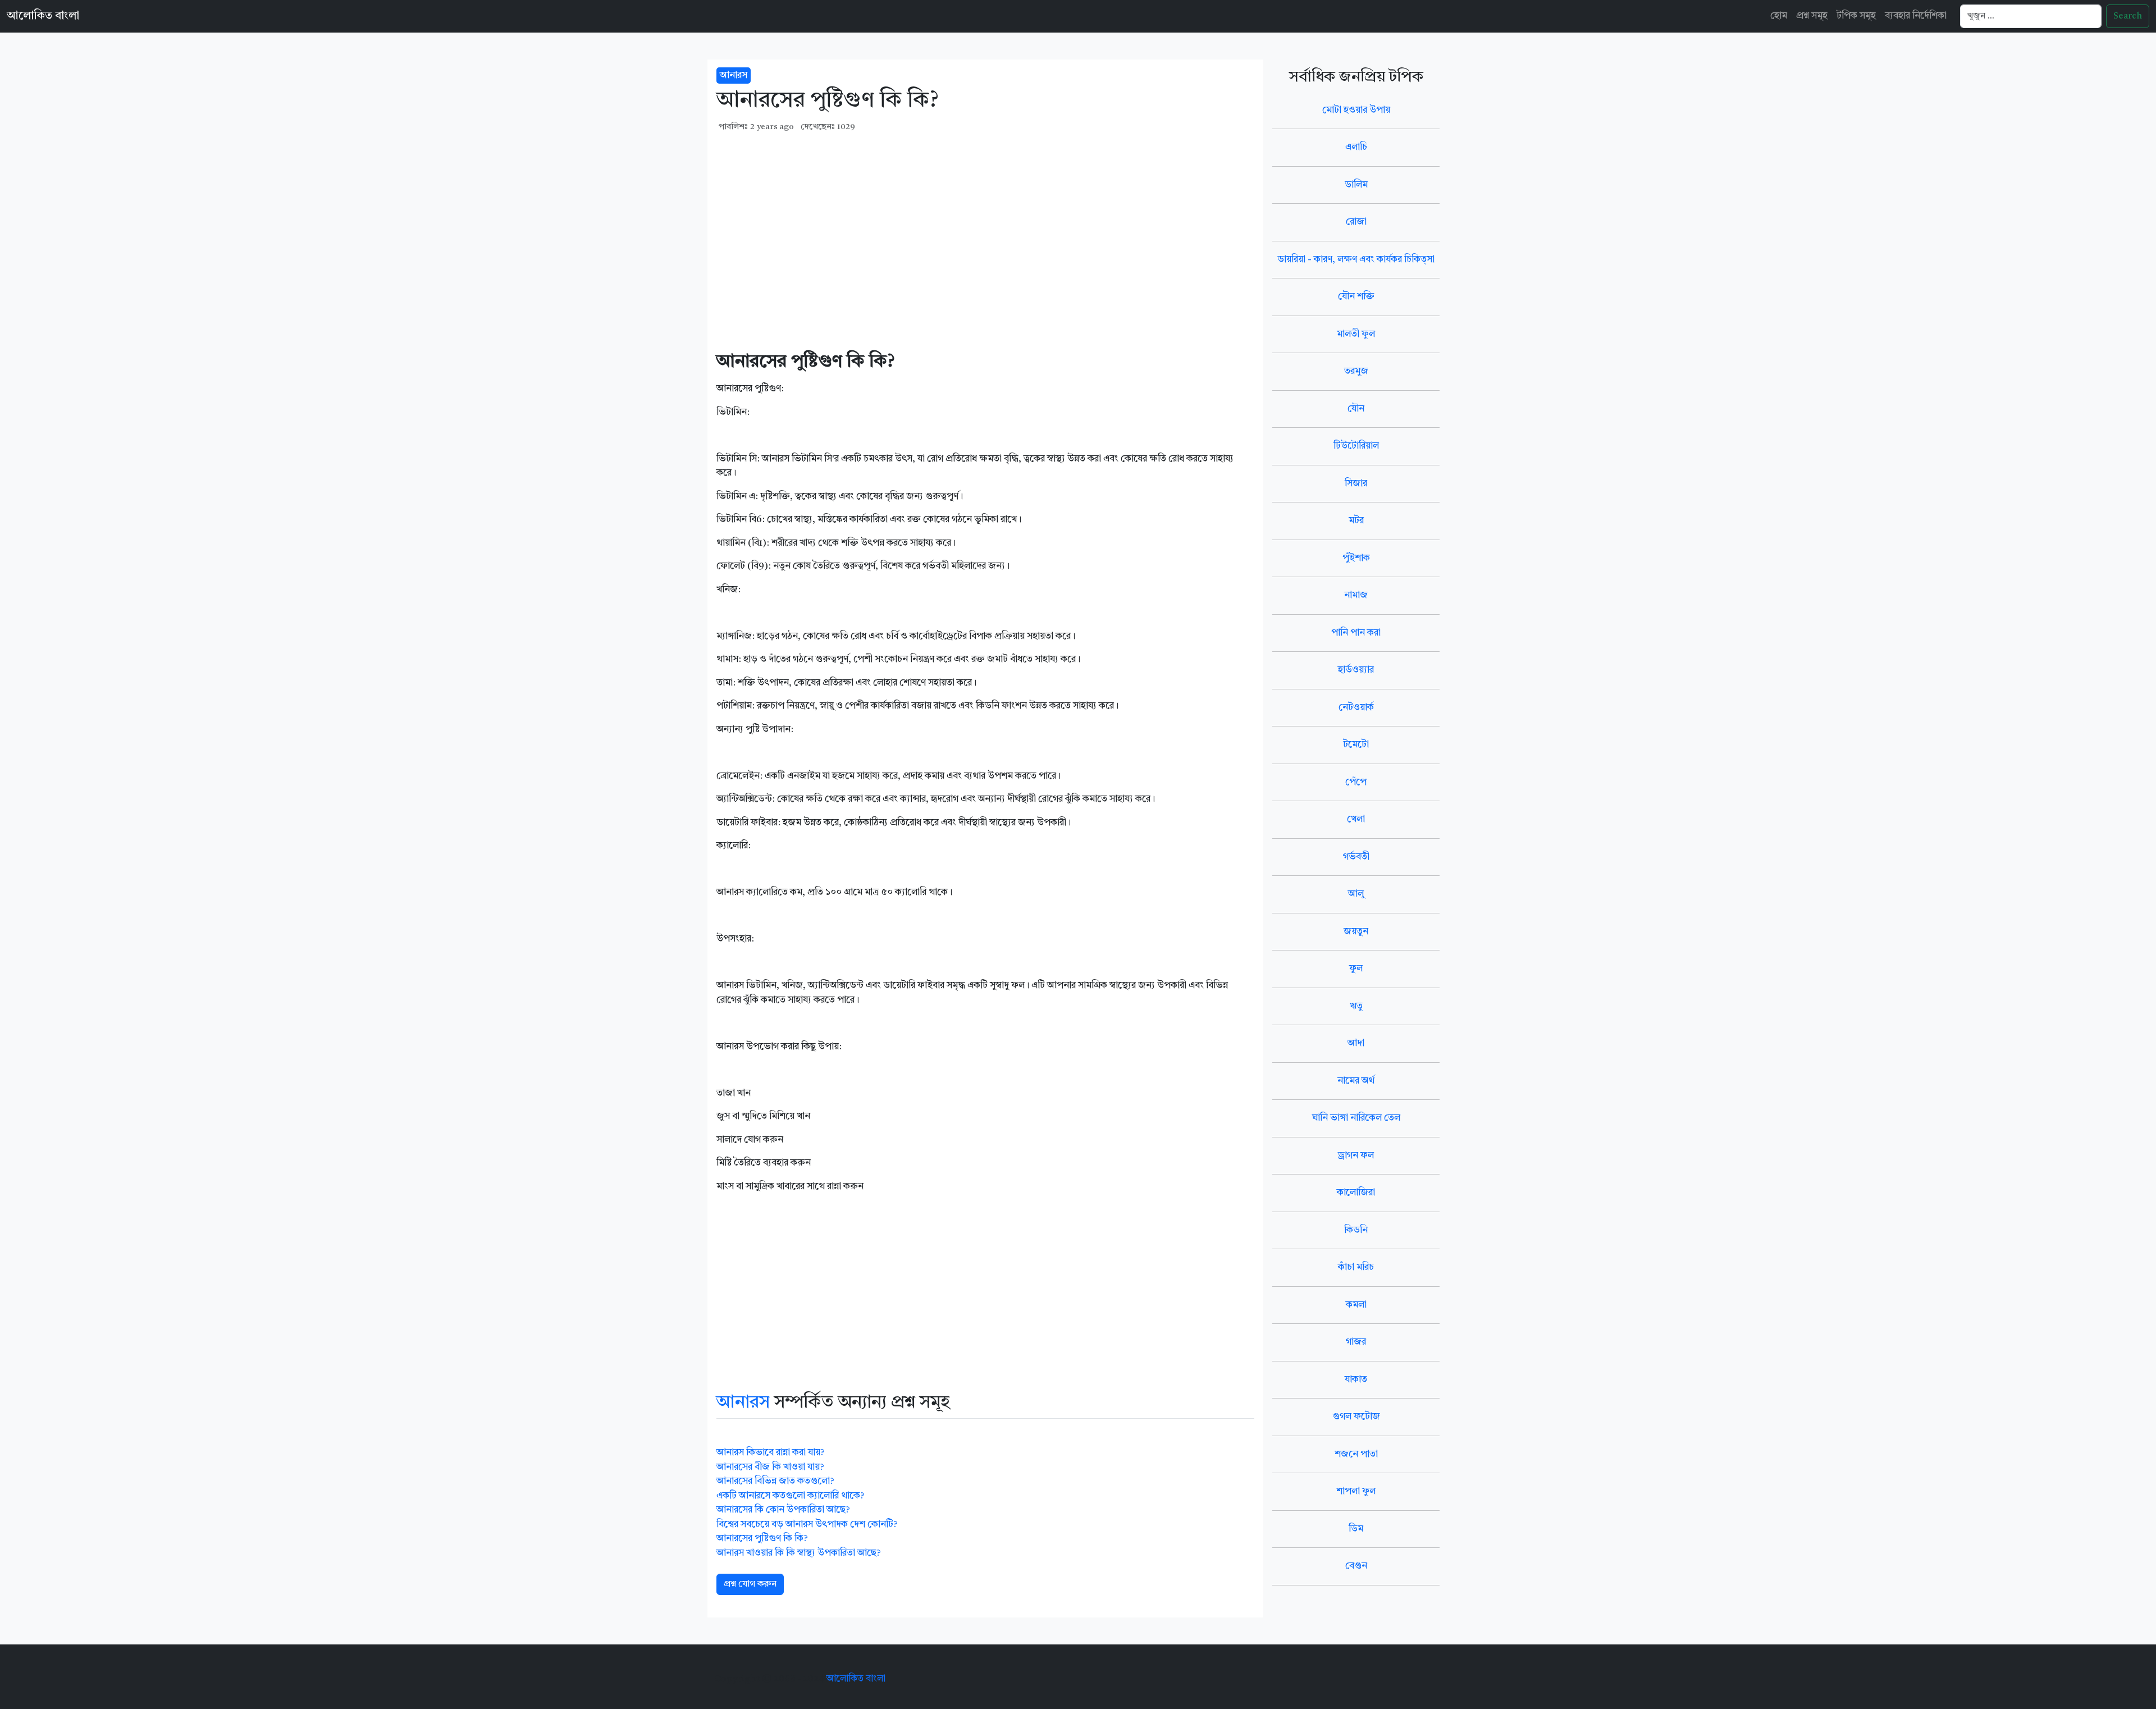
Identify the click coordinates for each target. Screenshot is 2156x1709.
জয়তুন (1356, 932)
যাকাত (1356, 1380)
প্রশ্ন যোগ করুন (750, 1584)
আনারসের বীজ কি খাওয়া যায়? (770, 1467)
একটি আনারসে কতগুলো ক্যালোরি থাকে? (791, 1496)
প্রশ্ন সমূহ (1812, 16)
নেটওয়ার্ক (1356, 708)
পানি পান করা (1356, 633)
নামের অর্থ (1356, 1081)
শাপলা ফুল (1356, 1491)
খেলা (1356, 819)
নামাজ (1356, 595)
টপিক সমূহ (1856, 16)
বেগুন (1356, 1566)
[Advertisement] (985, 223)
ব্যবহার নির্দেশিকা (1916, 16)
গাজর (1356, 1342)
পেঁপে (1356, 782)
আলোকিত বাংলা (43, 16)
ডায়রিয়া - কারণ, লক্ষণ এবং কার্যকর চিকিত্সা (1356, 260)
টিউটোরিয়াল (1356, 446)
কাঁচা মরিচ (1356, 1267)
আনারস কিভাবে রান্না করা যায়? (771, 1453)
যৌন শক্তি (1356, 297)
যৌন (1356, 409)
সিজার (1356, 484)
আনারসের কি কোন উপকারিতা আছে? (783, 1510)
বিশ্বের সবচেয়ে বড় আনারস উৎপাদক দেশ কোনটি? (807, 1525)
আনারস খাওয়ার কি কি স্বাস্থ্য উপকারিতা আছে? (799, 1553)
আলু (1356, 894)
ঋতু (1356, 1006)
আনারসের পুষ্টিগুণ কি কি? (762, 1539)
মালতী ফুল (1356, 334)
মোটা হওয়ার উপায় (1356, 110)
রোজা (1356, 222)
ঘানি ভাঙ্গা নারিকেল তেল (1356, 1118)
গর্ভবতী (1356, 857)
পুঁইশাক (1356, 558)
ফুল (1356, 969)
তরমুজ (1356, 371)
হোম (1779, 16)
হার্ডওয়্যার (1356, 670)
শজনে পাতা (1356, 1454)
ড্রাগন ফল (1356, 1156)
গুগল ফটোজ (1356, 1417)
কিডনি (1356, 1230)
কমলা (1356, 1305)
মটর (1356, 521)
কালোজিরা (1356, 1193)
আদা (1356, 1043)
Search (2128, 16)
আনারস (734, 76)
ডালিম (1356, 185)
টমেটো (1356, 745)
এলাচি (1356, 147)
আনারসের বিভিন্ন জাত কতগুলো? (775, 1481)
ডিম (1356, 1529)
